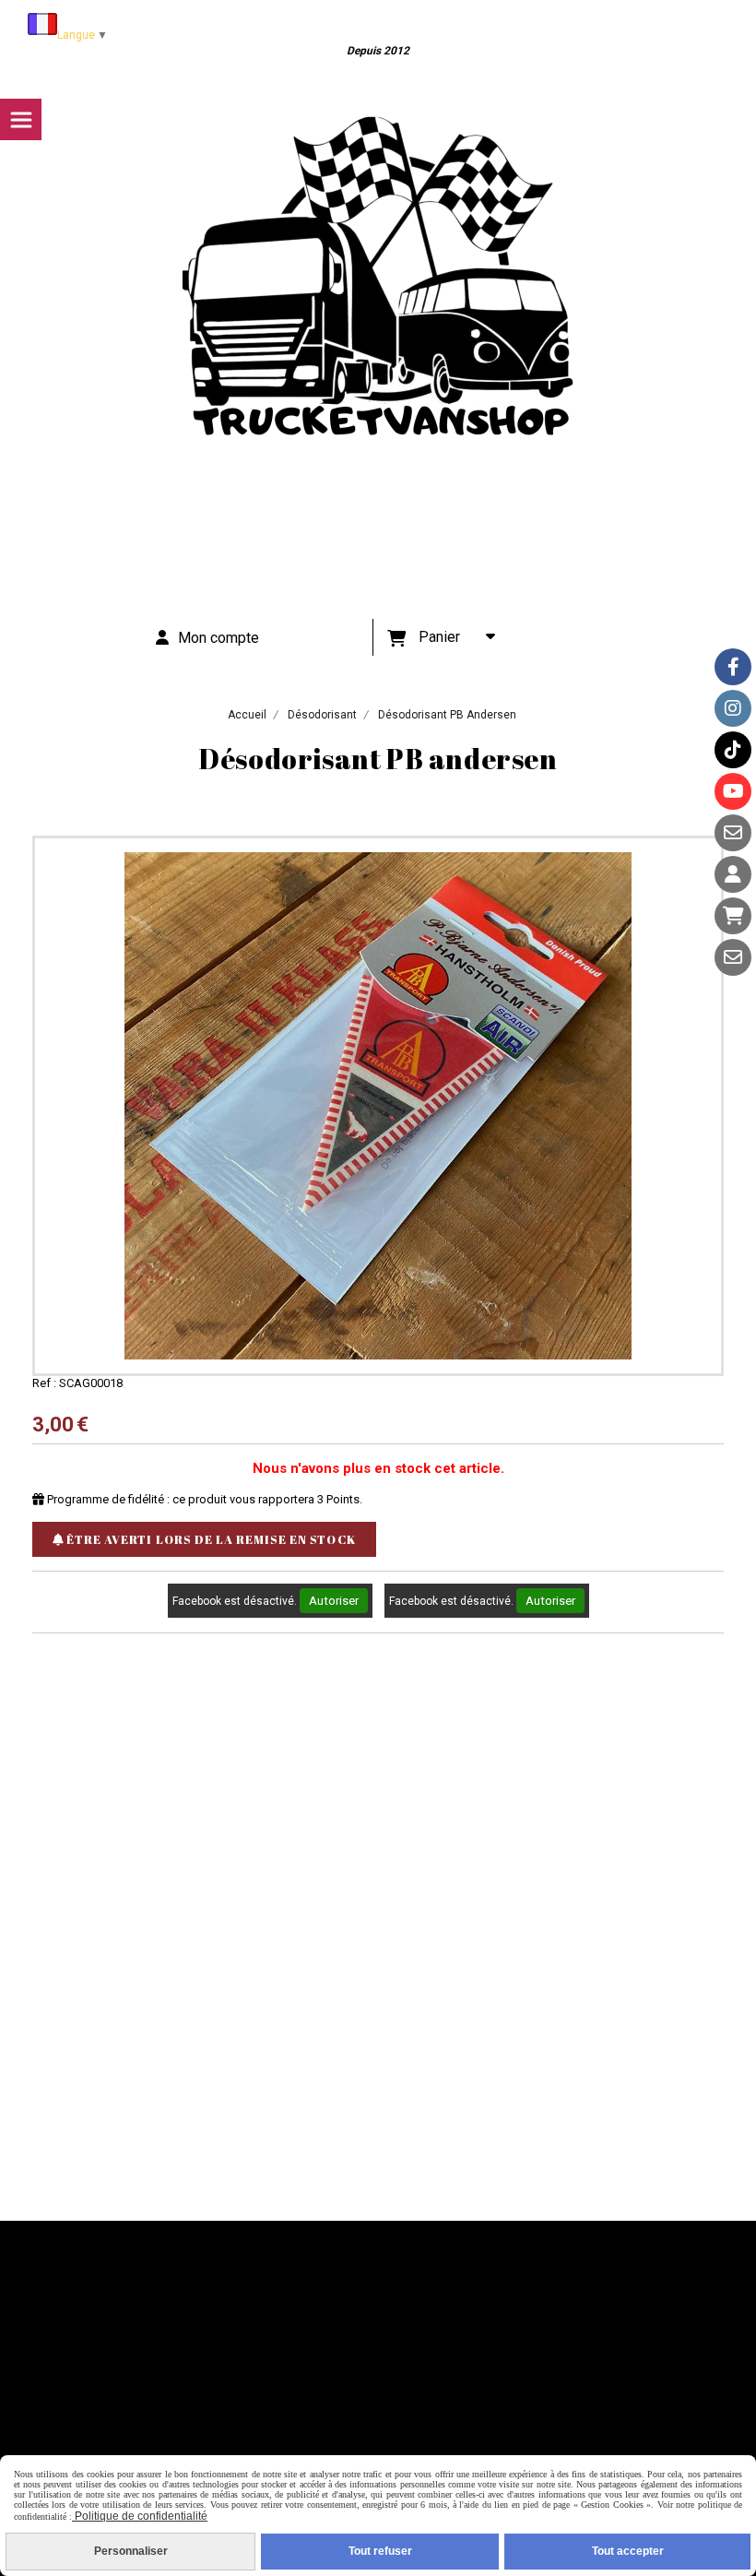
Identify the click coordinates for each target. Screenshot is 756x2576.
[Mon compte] (733, 874)
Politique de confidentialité (140, 2516)
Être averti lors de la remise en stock (210, 1539)
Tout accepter (628, 2551)
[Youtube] (733, 791)
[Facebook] (733, 667)
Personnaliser (131, 2551)
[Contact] (733, 833)
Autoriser (334, 1601)
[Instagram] (733, 708)
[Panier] (733, 916)
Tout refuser (380, 2551)
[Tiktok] (733, 750)
